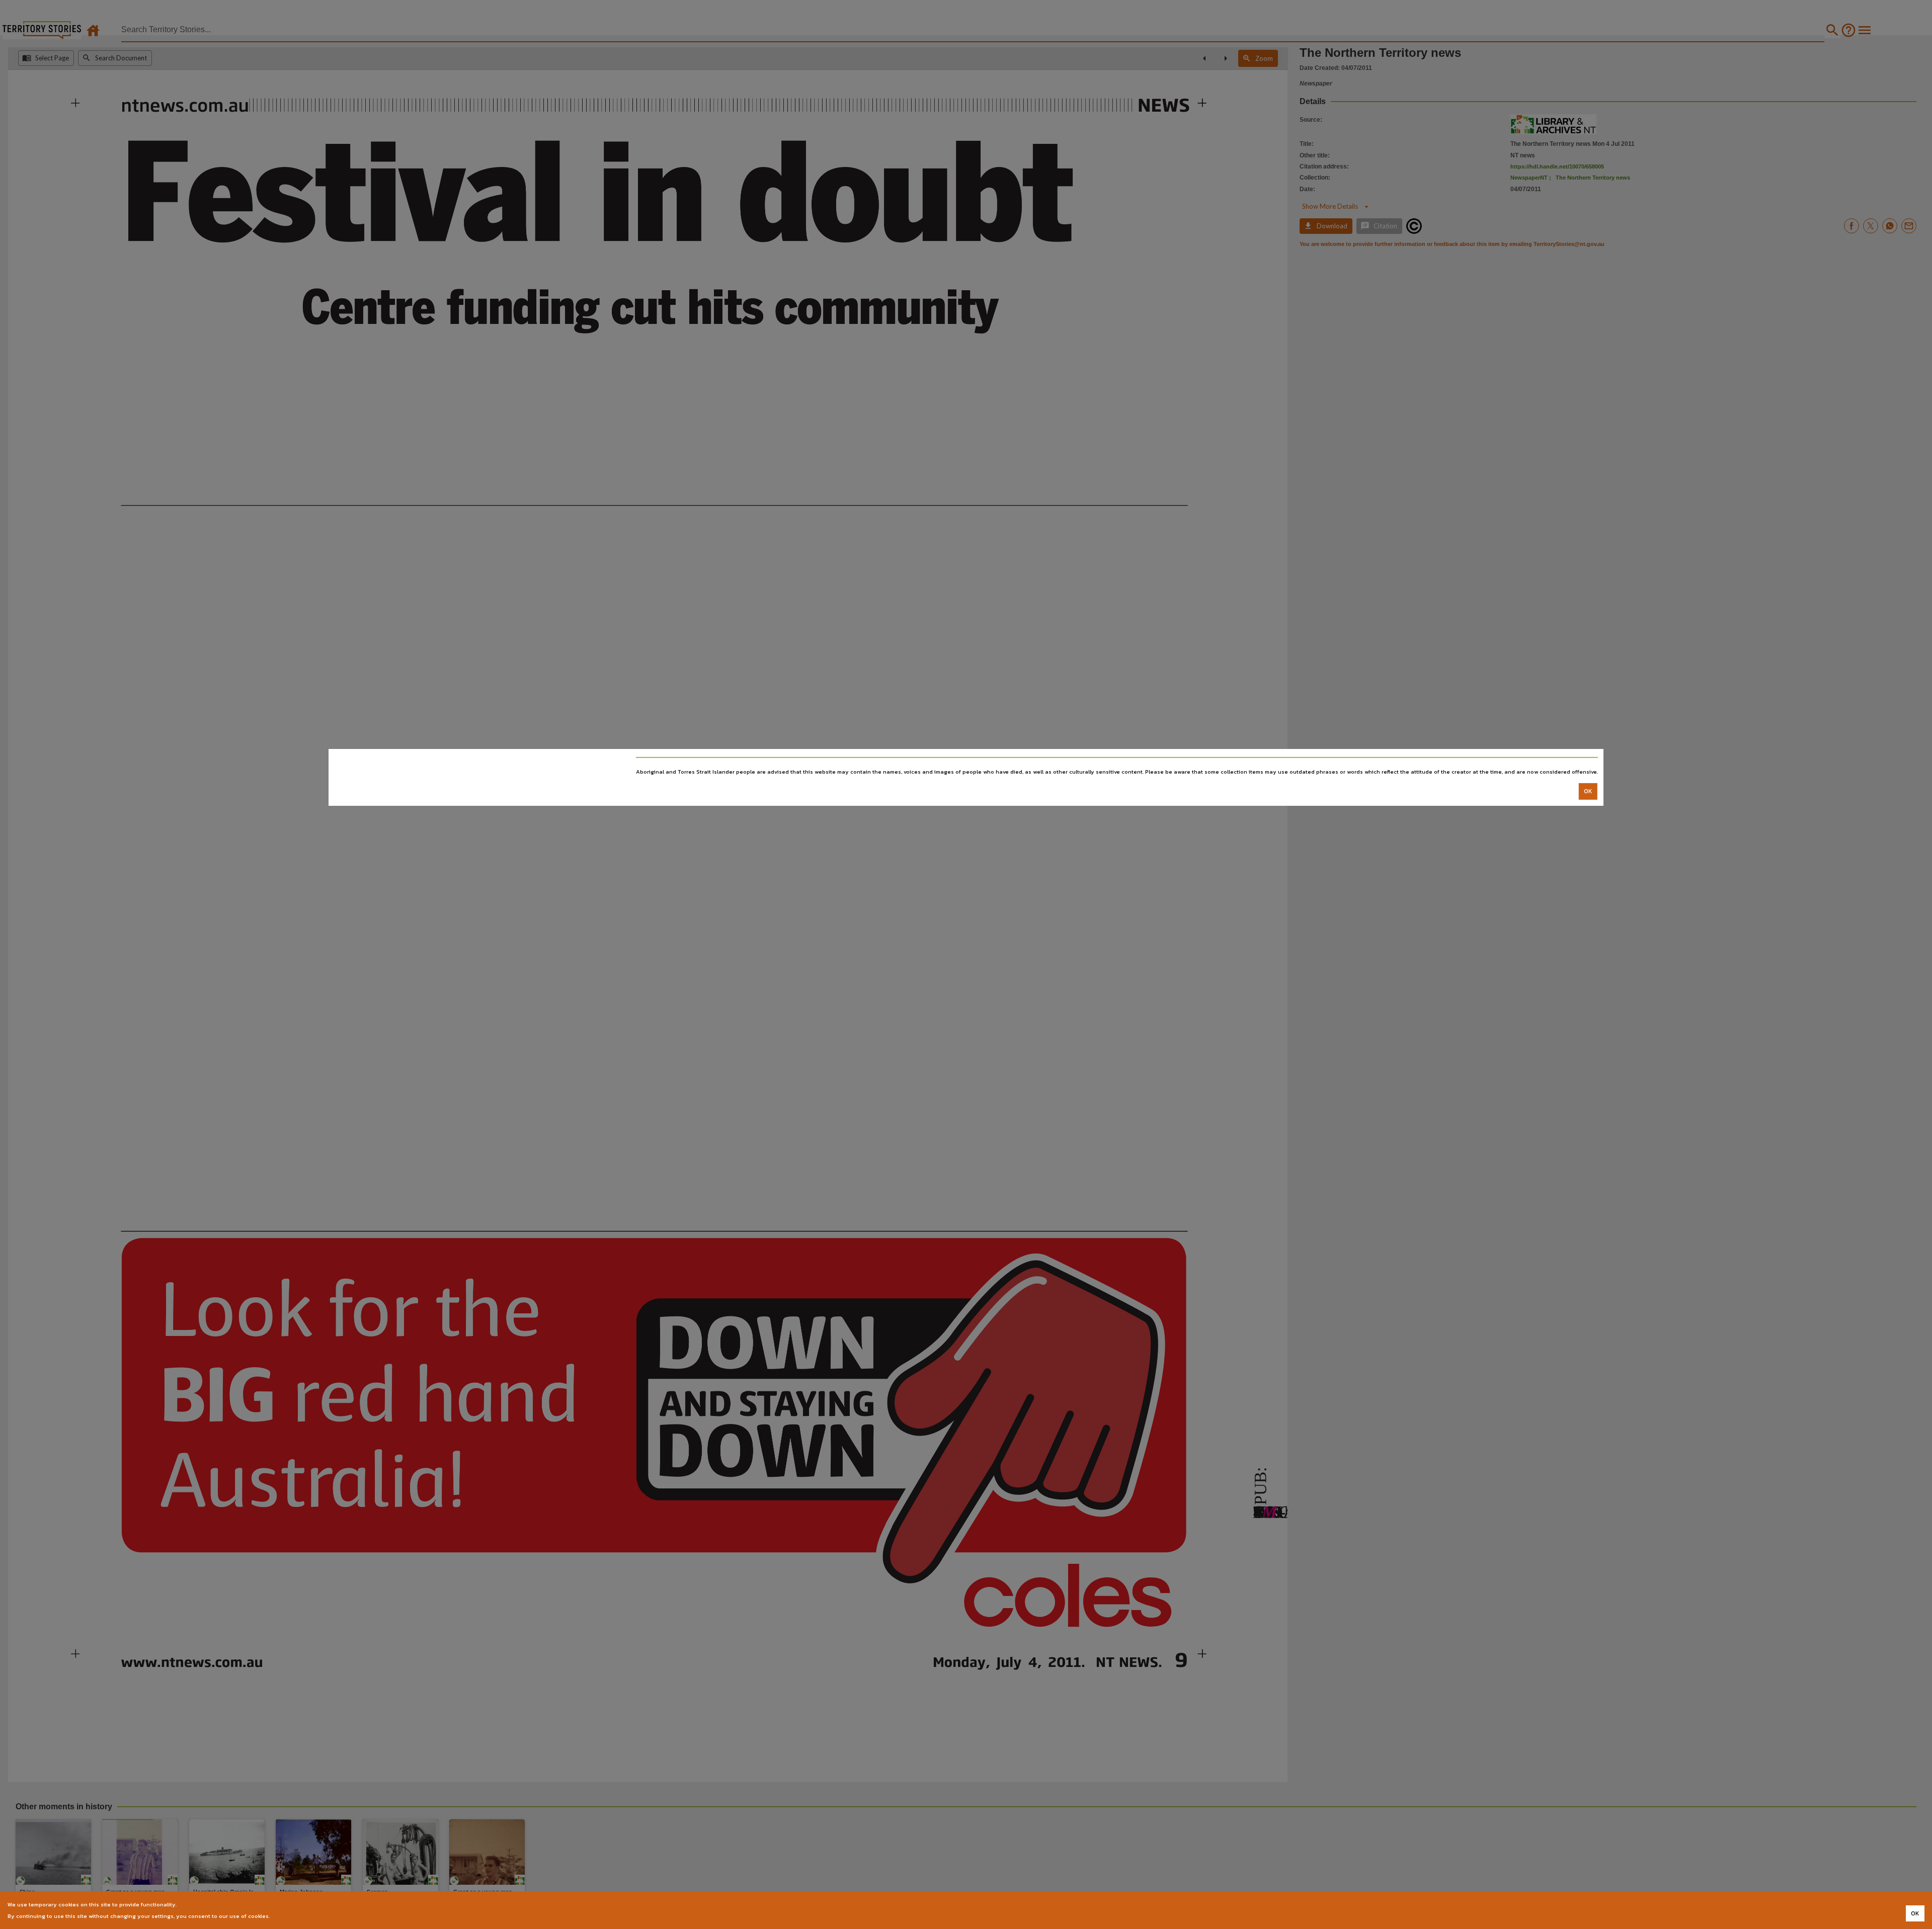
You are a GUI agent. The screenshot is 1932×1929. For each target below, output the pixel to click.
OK (1588, 791)
